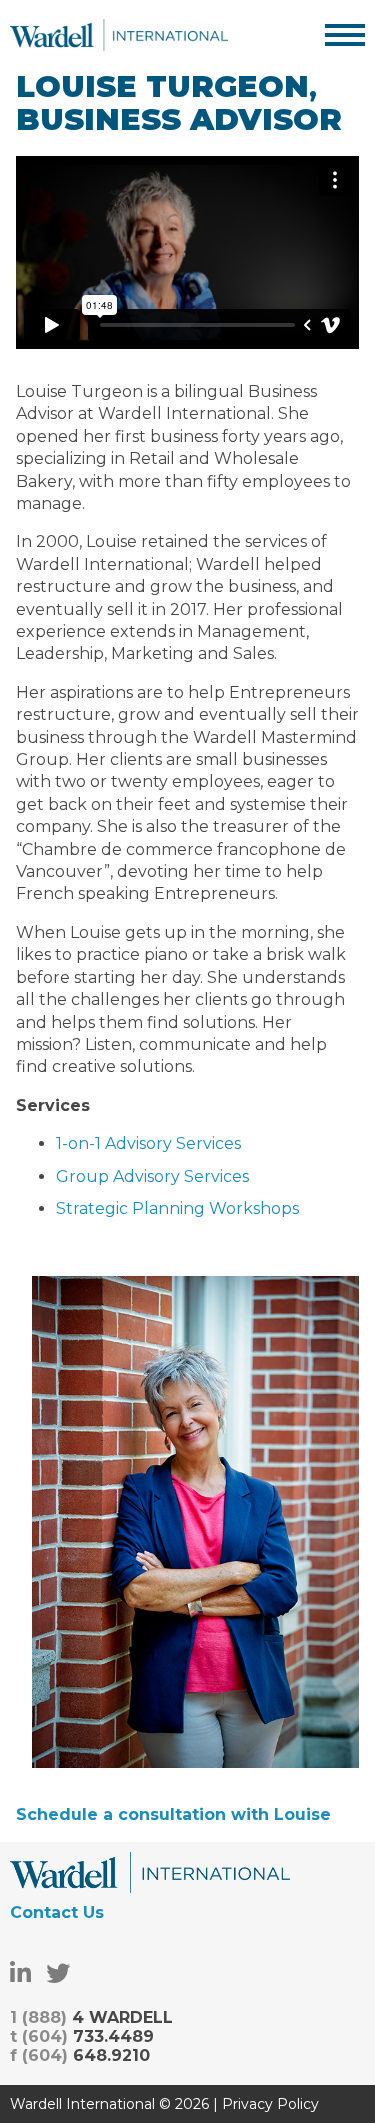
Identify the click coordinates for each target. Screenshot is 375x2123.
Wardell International (119, 35)
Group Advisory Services (152, 1176)
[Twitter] (58, 1973)
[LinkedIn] (20, 1973)
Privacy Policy (270, 2104)
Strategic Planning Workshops (177, 1208)
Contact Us (57, 1912)
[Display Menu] (345, 35)
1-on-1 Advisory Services (148, 1143)
